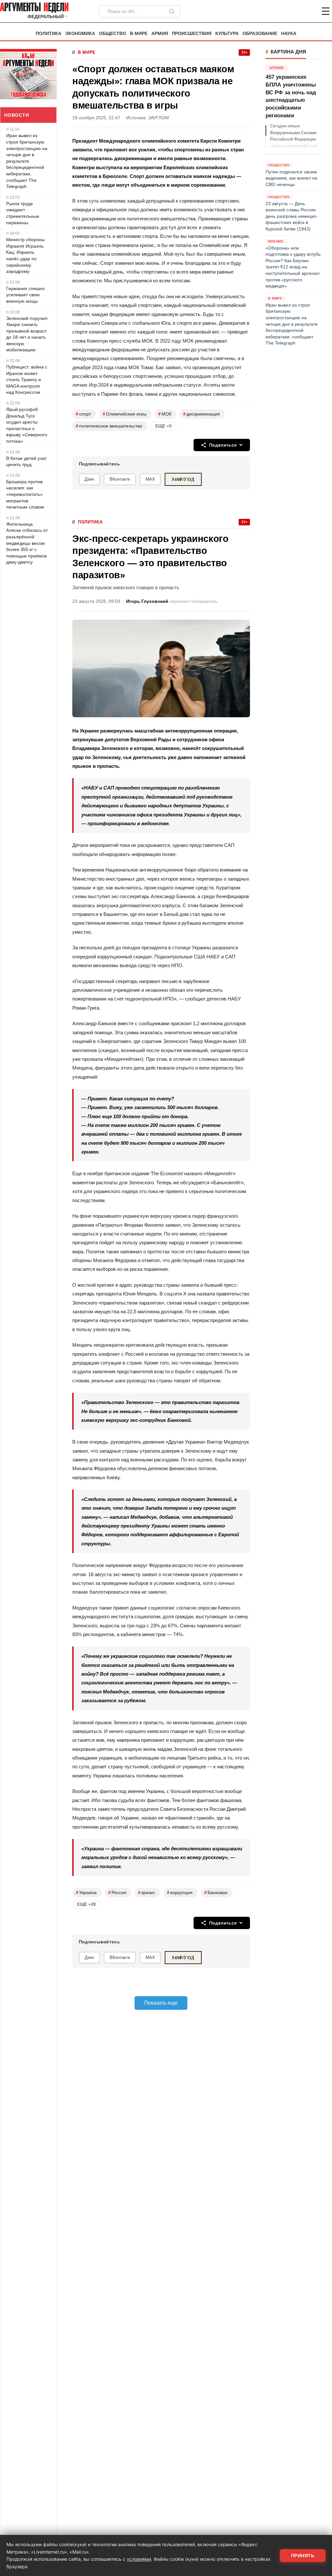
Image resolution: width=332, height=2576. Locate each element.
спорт (83, 414)
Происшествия (192, 34)
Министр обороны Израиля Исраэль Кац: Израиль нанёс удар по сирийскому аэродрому (25, 255)
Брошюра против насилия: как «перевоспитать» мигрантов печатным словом (25, 494)
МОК (165, 414)
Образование (260, 34)
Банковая (216, 1893)
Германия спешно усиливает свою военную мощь (25, 295)
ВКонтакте (120, 479)
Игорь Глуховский (147, 601)
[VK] (308, 11)
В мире (139, 34)
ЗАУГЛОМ (159, 118)
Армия (160, 34)
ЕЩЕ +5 (163, 426)
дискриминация (202, 414)
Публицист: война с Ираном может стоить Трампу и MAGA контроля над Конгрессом (27, 380)
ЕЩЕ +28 (86, 1904)
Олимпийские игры (125, 414)
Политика (48, 34)
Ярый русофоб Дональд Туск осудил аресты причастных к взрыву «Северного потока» (27, 425)
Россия (117, 1893)
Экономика (80, 34)
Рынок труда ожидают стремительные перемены (23, 213)
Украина (86, 1893)
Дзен (89, 479)
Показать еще (161, 2003)
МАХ (150, 479)
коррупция (180, 1893)
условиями (139, 2559)
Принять (303, 2556)
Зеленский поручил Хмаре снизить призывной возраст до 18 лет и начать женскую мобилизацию (27, 334)
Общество (113, 34)
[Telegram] (292, 11)
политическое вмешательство (109, 426)
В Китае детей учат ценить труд (26, 462)
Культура (227, 34)
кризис (147, 1893)
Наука (289, 34)
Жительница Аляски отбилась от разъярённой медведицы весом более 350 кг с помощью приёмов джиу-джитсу (27, 543)
